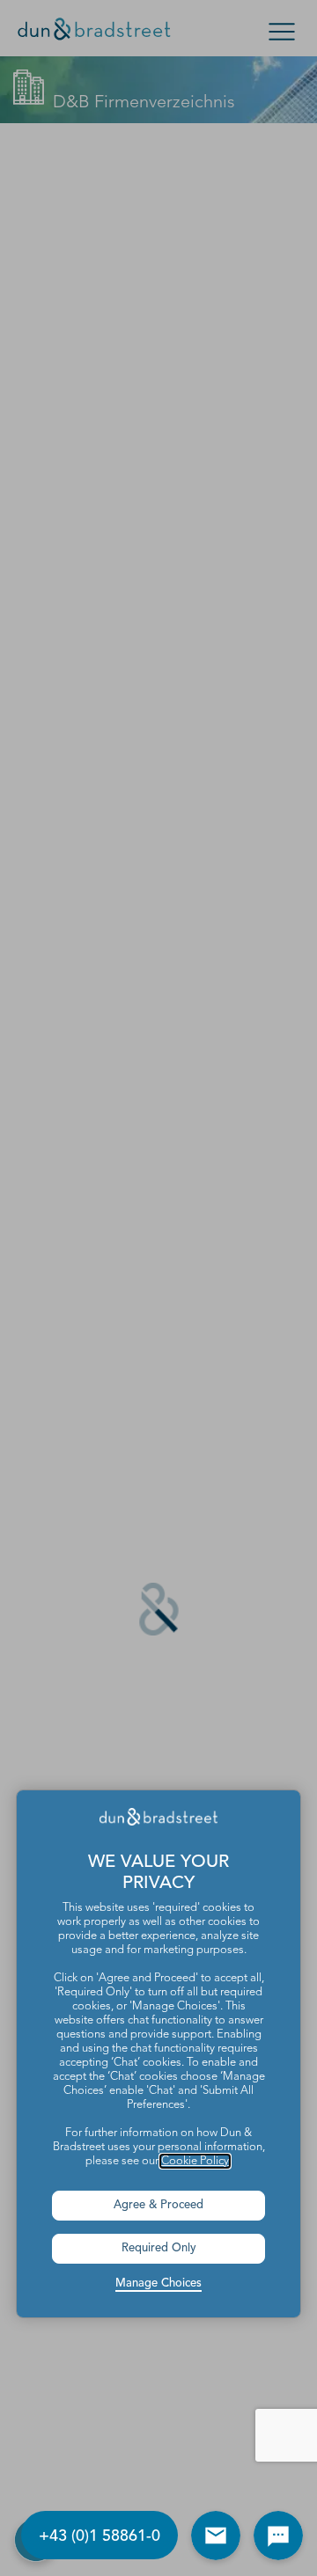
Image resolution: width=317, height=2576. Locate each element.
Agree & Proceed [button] (158, 2205)
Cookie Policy (195, 2161)
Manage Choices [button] (158, 2283)
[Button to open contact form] (216, 2536)
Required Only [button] (159, 2248)
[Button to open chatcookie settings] (278, 2536)
